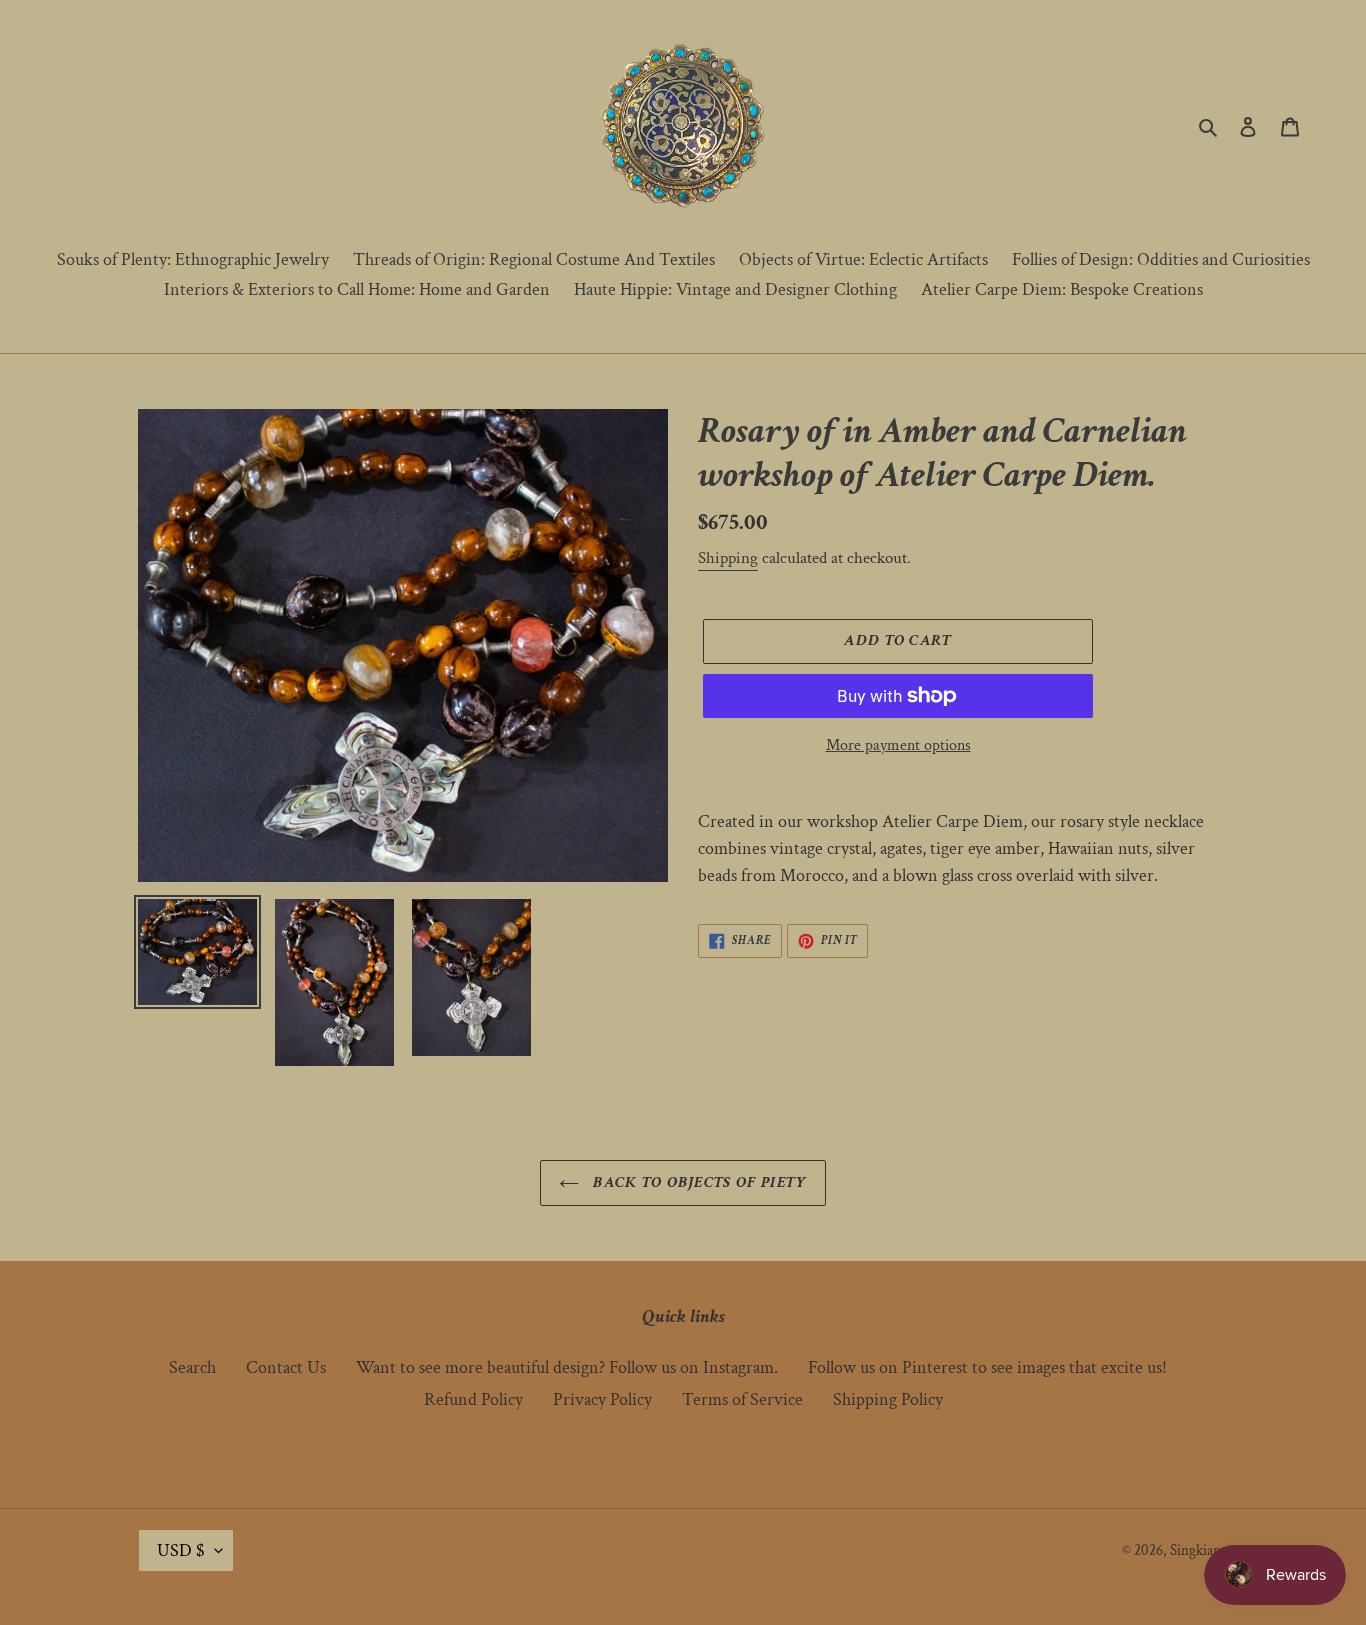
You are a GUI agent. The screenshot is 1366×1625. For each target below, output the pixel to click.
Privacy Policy (602, 1399)
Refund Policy (473, 1399)
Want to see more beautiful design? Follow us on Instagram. (567, 1367)
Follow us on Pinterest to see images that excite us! (987, 1367)
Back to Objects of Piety (698, 1182)
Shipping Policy (888, 1399)
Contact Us (286, 1367)
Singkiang (1199, 1550)
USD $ (181, 1550)
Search (192, 1367)
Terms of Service (742, 1399)
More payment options (898, 745)
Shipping (728, 558)
